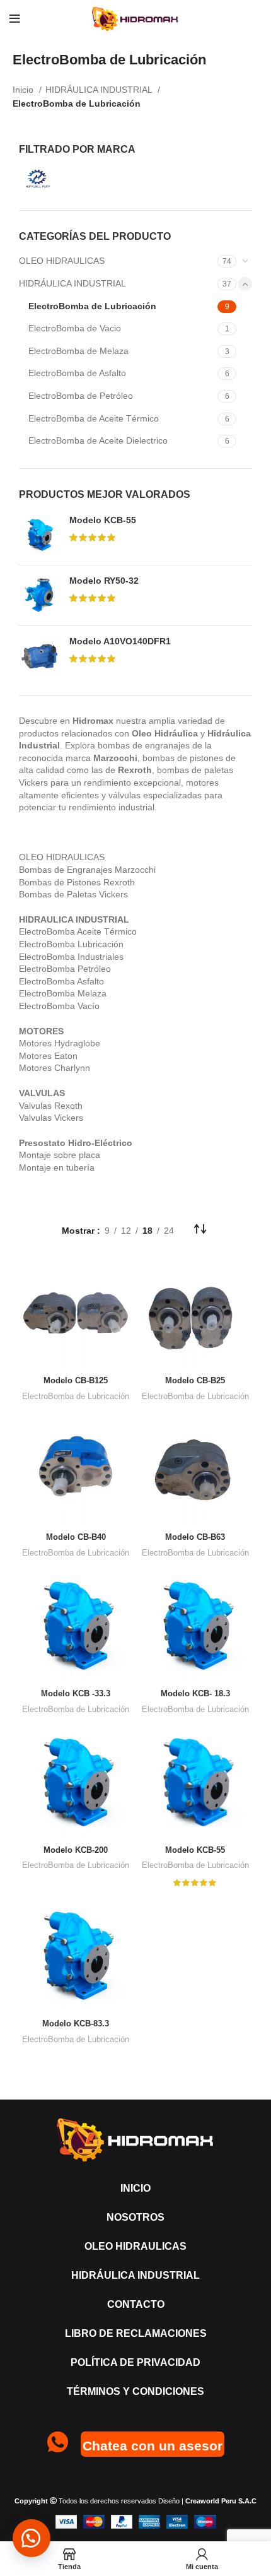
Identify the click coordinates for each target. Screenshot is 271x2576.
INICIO (135, 2188)
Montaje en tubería (57, 1167)
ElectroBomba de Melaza (78, 351)
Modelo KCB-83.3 (76, 2024)
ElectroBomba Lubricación (71, 944)
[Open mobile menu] (15, 19)
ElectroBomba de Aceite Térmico (94, 418)
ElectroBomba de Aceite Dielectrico (98, 440)
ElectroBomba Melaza (63, 993)
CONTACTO (136, 2304)
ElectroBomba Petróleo (65, 969)
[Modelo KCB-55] (39, 535)
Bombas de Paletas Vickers (73, 894)
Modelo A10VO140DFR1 (120, 641)
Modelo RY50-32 (104, 581)
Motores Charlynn (55, 1068)
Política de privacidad (135, 2362)
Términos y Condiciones (135, 2391)
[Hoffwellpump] (74, 179)
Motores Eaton (48, 1056)
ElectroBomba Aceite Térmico (78, 931)
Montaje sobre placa (60, 1155)
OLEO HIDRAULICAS (62, 261)
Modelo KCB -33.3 (76, 1694)
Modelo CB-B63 (195, 1537)
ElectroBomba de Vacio (75, 328)
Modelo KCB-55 (103, 520)
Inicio (24, 90)
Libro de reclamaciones (136, 2333)
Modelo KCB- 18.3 (195, 1694)
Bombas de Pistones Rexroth (77, 882)
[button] (32, 2538)
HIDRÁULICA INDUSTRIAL (100, 90)
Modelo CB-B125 (76, 1381)
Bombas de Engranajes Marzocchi (87, 870)
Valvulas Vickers (51, 1118)
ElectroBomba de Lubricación (92, 306)
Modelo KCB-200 (76, 1850)
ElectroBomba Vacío (59, 1006)
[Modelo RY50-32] (39, 595)
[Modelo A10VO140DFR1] (39, 656)
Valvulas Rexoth (51, 1106)
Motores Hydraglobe (60, 1043)
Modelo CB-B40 (76, 1537)
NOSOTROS (135, 2217)
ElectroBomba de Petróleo (81, 396)
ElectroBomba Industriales (71, 957)
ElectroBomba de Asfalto (77, 373)
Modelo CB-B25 (195, 1381)
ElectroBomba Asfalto (61, 981)
